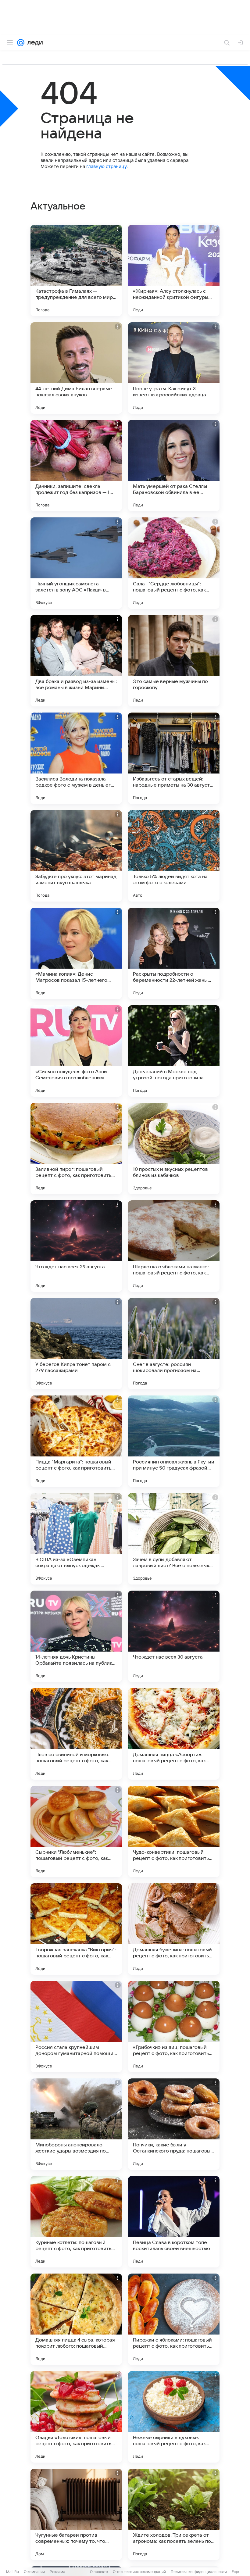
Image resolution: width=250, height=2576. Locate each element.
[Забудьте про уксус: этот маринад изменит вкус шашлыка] (76, 856)
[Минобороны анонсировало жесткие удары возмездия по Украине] (76, 2124)
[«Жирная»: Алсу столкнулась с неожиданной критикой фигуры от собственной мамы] (174, 270)
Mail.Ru (12, 2572)
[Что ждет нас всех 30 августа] (174, 1636)
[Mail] (21, 43)
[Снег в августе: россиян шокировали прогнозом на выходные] (174, 1344)
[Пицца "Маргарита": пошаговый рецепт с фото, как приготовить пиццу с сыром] (76, 1441)
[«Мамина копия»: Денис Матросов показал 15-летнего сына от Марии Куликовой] (76, 953)
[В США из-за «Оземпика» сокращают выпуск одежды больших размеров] (76, 1539)
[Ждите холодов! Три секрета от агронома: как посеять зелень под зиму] (174, 2514)
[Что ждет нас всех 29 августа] (76, 1246)
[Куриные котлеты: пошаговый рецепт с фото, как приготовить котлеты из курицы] (76, 2222)
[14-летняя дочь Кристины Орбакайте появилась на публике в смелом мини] (76, 1636)
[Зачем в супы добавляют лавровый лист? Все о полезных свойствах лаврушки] (174, 1539)
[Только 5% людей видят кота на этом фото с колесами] (174, 856)
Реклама (57, 2572)
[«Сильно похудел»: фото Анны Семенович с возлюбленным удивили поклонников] (76, 1051)
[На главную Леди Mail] (34, 43)
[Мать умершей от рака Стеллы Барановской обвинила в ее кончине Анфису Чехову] (174, 466)
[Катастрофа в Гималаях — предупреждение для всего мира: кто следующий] (76, 270)
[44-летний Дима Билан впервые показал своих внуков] (76, 368)
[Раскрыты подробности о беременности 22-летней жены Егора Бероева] (174, 953)
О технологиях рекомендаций (139, 2572)
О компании (34, 2572)
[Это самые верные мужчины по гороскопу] (174, 661)
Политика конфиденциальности (199, 2572)
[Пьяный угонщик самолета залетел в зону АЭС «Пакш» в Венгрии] (76, 563)
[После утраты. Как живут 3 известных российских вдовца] (174, 368)
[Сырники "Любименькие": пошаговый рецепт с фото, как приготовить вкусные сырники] (76, 1831)
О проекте (99, 2572)
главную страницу (106, 166)
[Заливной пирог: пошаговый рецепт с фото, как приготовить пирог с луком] (76, 1149)
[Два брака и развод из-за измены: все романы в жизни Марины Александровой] (76, 661)
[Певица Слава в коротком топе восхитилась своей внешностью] (174, 2222)
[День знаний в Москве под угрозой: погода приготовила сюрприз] (174, 1051)
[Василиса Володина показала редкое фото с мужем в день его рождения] (76, 758)
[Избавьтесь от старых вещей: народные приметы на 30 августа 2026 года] (174, 758)
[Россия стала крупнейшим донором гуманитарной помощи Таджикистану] (76, 2027)
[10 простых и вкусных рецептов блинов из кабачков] (174, 1149)
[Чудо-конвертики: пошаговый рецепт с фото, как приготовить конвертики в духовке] (174, 1831)
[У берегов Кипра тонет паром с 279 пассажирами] (76, 1344)
